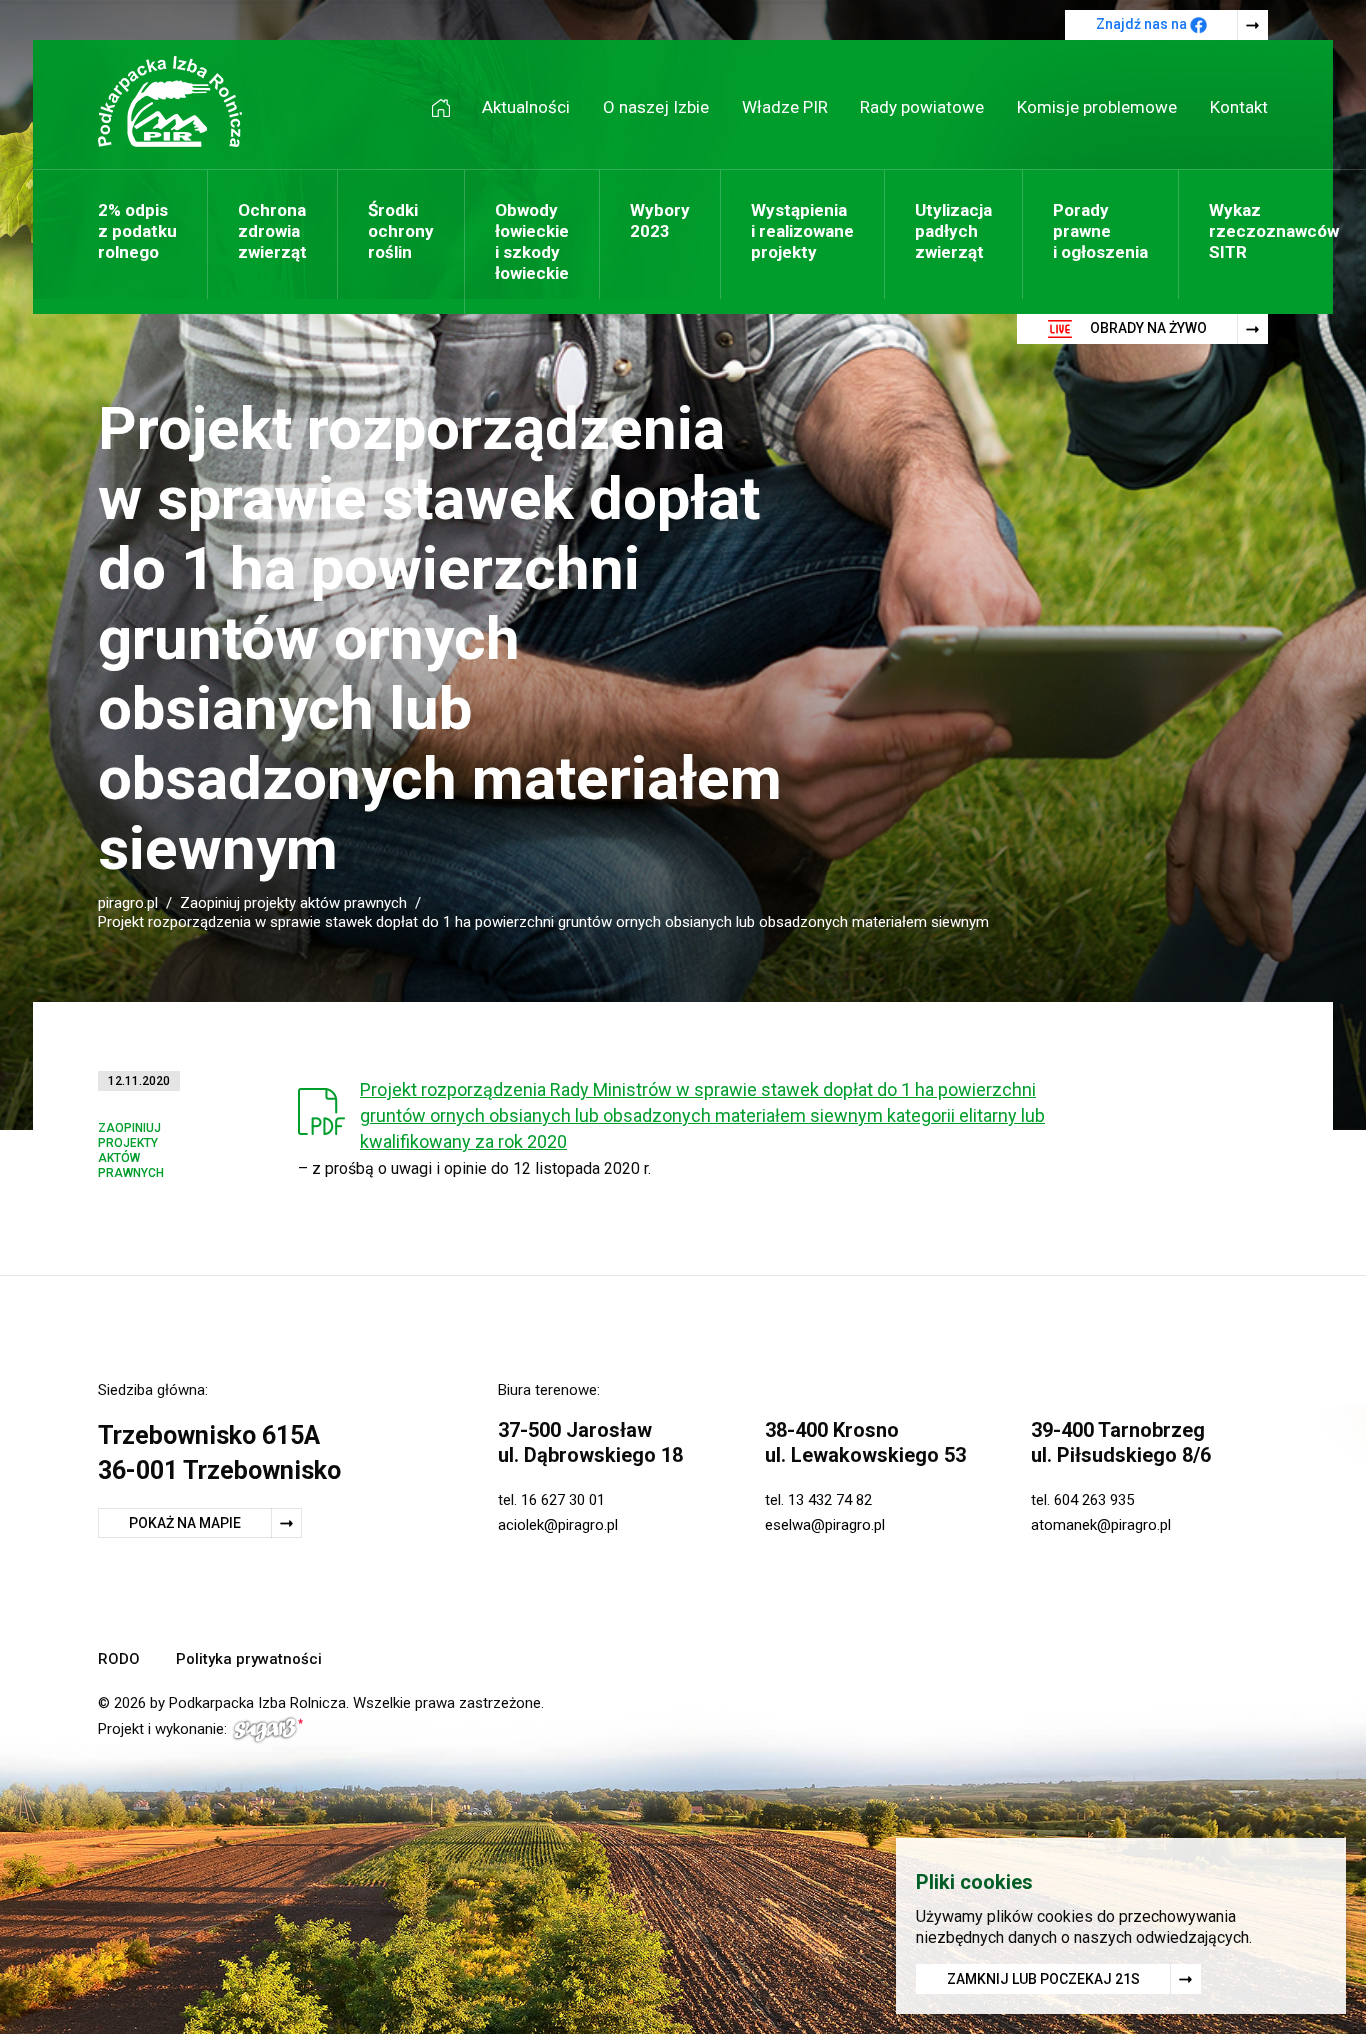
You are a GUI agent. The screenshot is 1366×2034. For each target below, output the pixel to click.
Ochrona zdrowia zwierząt (272, 231)
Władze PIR (785, 107)
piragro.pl (128, 903)
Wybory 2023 (660, 220)
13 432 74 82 (830, 1500)
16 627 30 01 (563, 1500)
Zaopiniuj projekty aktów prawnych (293, 903)
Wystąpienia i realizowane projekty (802, 231)
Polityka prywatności (249, 1659)
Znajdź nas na (1143, 24)
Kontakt (1239, 107)
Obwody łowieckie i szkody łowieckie (532, 241)
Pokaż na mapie (185, 1523)
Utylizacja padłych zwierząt (953, 231)
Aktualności (526, 107)
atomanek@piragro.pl (1101, 1525)
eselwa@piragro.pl (825, 1525)
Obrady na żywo (1147, 328)
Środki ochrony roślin (401, 231)
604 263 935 (1094, 1500)
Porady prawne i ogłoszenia (1100, 231)
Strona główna (448, 107)
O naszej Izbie (656, 107)
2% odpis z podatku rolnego (137, 231)
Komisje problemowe (1097, 107)
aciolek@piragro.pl (558, 1525)
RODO (119, 1659)
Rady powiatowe (922, 107)
